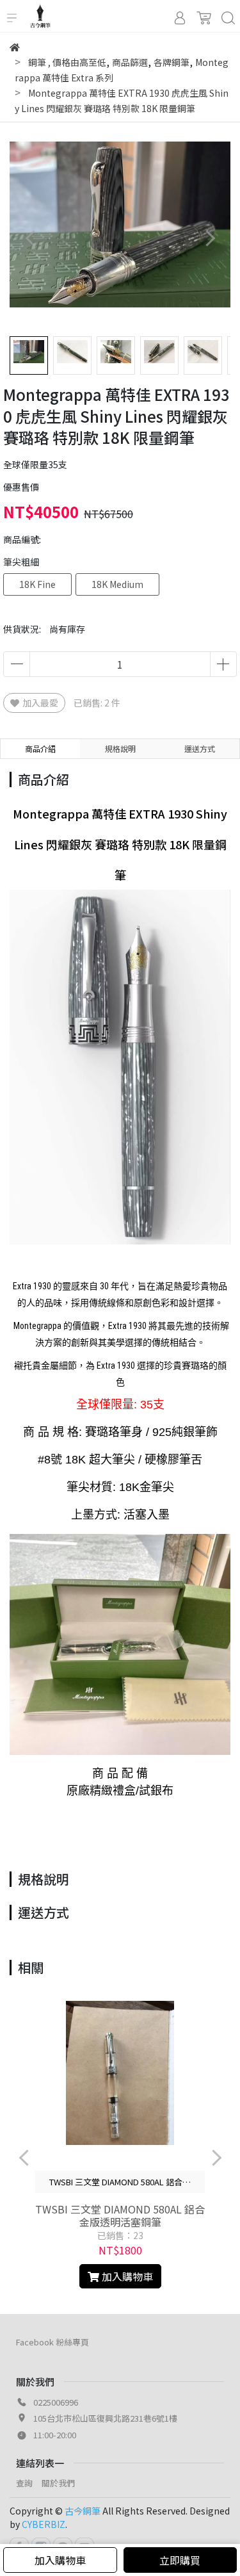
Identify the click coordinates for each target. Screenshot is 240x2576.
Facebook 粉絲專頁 (52, 2342)
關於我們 (58, 2483)
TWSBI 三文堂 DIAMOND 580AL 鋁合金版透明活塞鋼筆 (120, 2215)
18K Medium (117, 584)
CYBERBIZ (44, 2524)
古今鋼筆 (83, 2511)
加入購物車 (60, 2560)
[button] (210, 238)
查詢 (24, 2483)
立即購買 (180, 2560)
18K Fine (37, 584)
